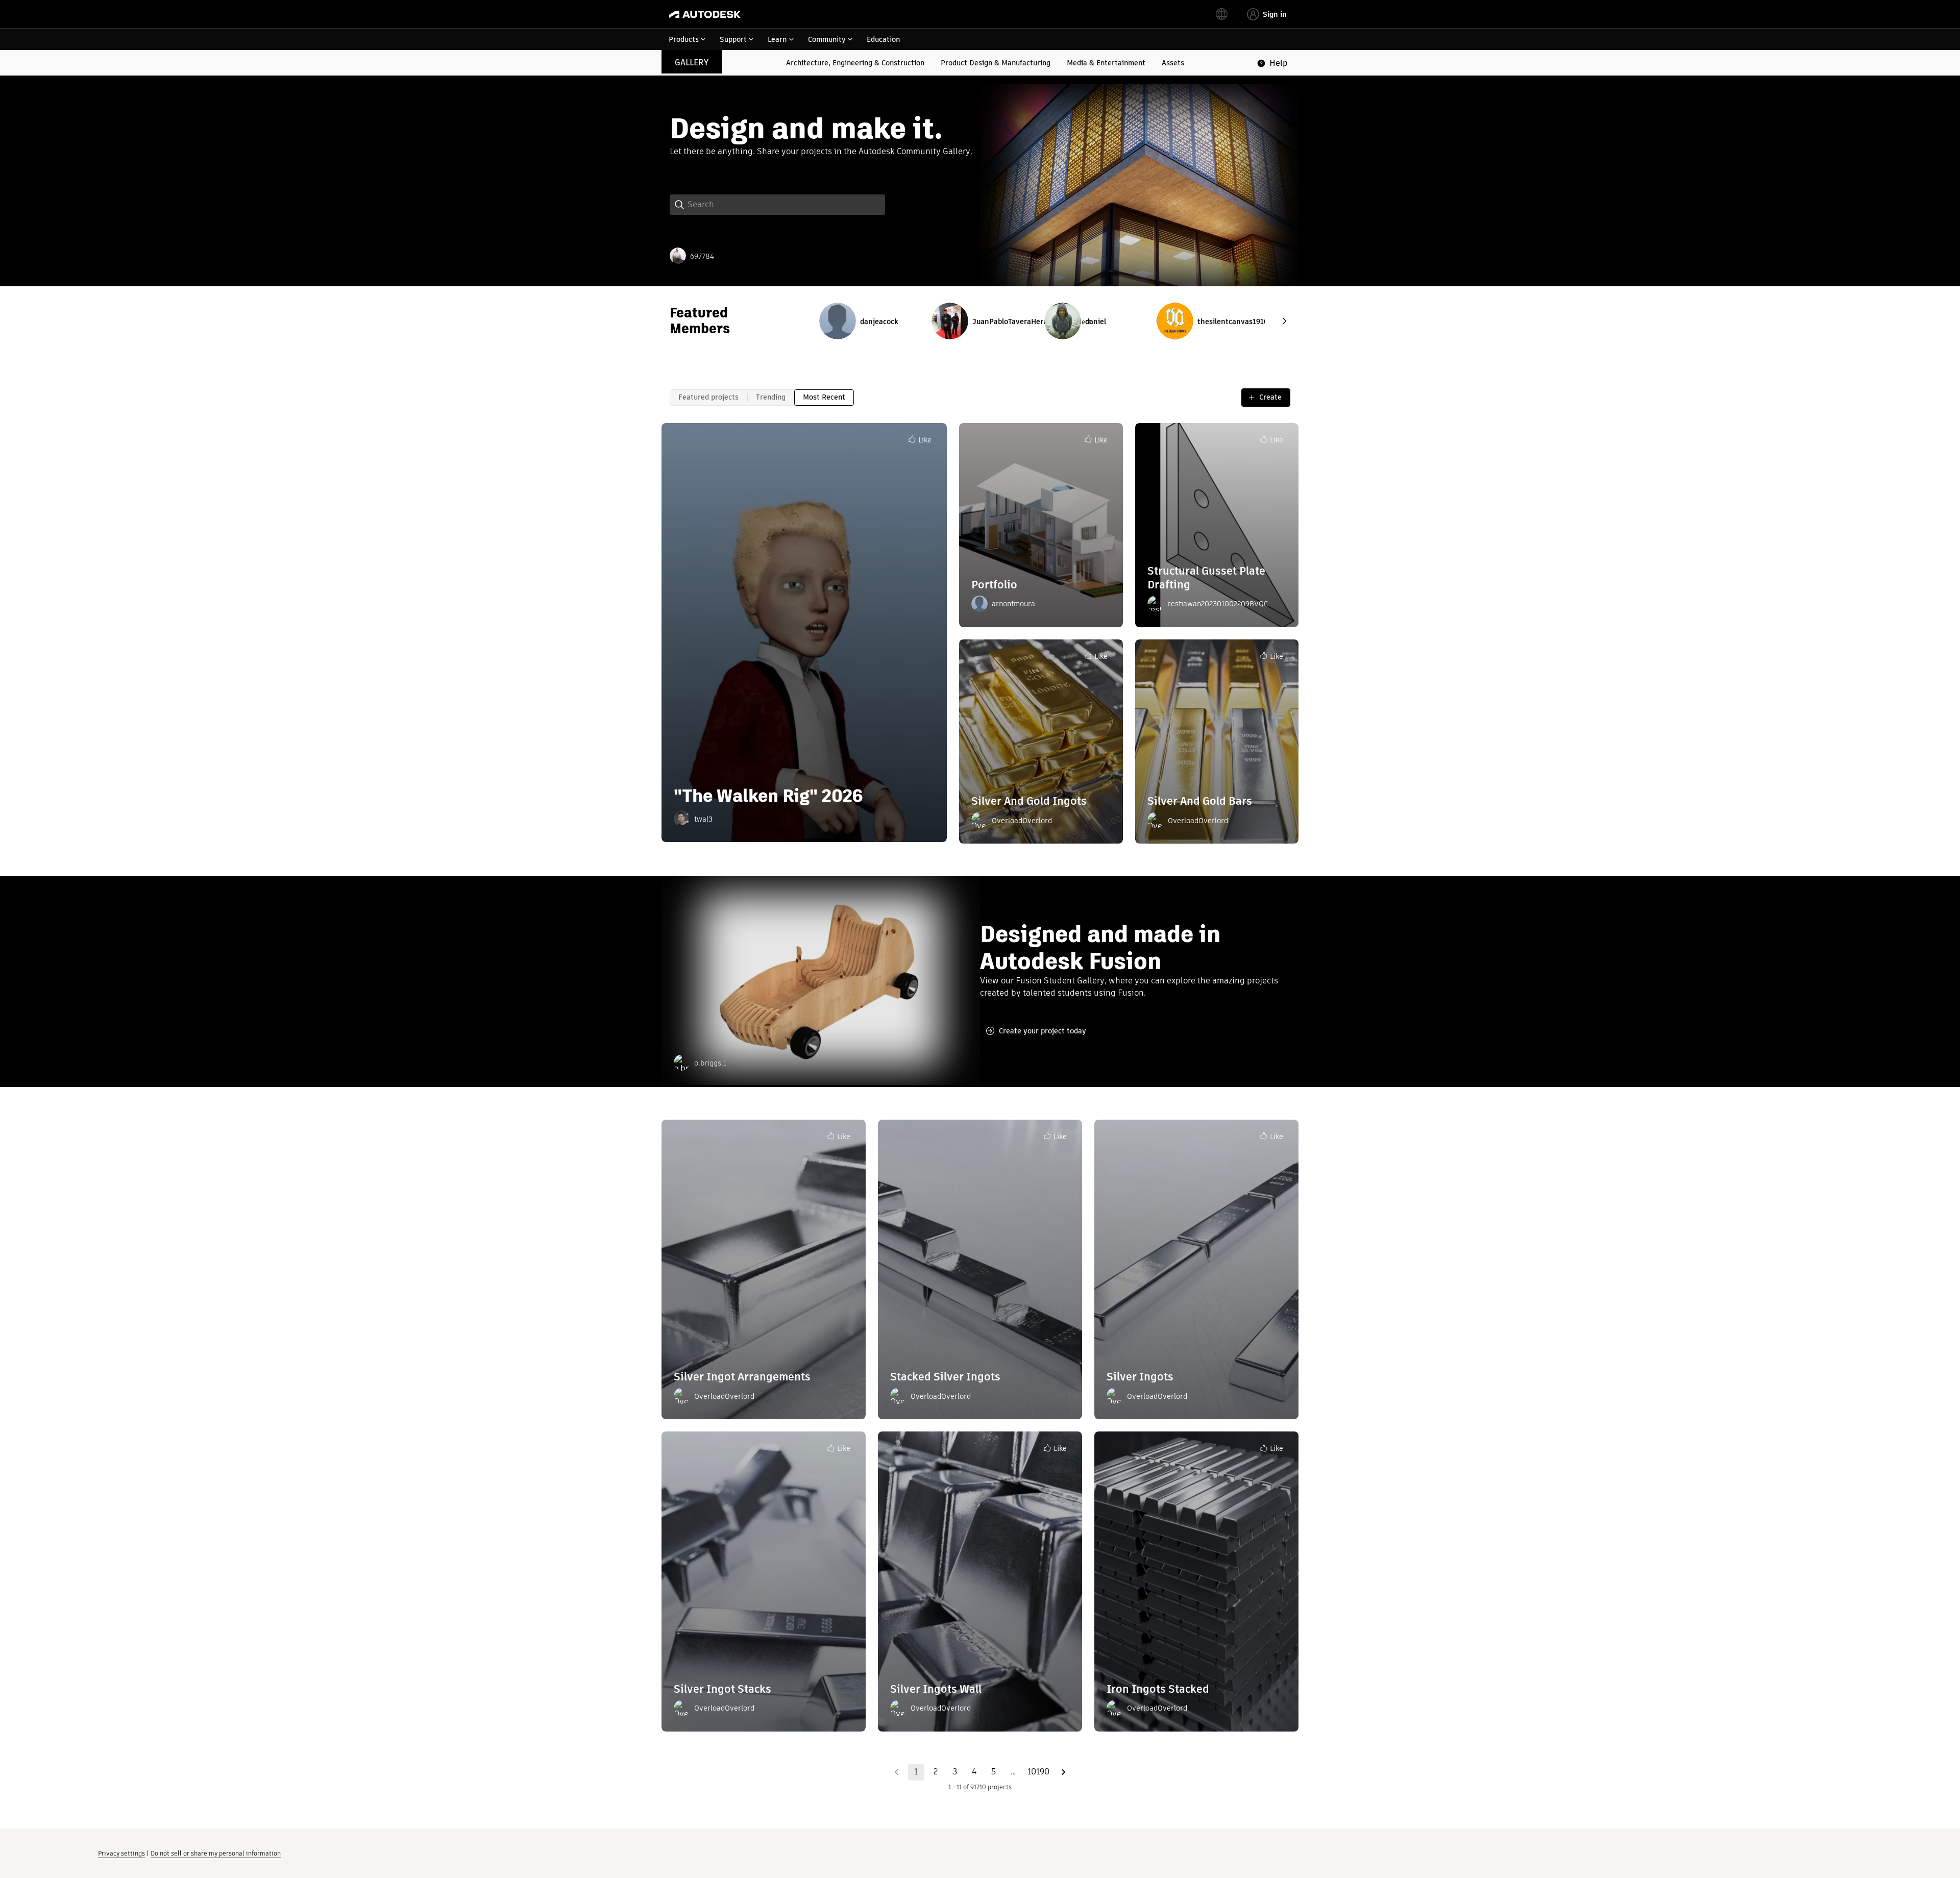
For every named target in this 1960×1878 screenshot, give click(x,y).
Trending (771, 397)
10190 (1038, 1772)
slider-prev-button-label (1284, 321)
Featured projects (708, 397)
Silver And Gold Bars (1200, 801)
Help (1279, 63)
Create (1270, 397)
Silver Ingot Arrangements (742, 1377)
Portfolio (994, 585)
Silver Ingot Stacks (722, 1689)
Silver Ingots (1140, 1377)
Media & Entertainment (1106, 63)
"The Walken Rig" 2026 (768, 796)
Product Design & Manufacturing (996, 63)
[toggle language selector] (1222, 14)
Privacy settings (121, 1853)
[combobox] (854, 14)
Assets (1173, 63)
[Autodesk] (705, 14)
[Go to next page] (1064, 1772)
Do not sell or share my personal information (216, 1853)
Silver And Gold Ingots (1029, 801)
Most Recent (824, 397)
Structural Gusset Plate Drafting (1206, 577)
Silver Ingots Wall (936, 1689)
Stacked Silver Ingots (945, 1377)
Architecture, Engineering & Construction (855, 63)
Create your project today (1043, 1031)
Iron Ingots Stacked (1158, 1689)
